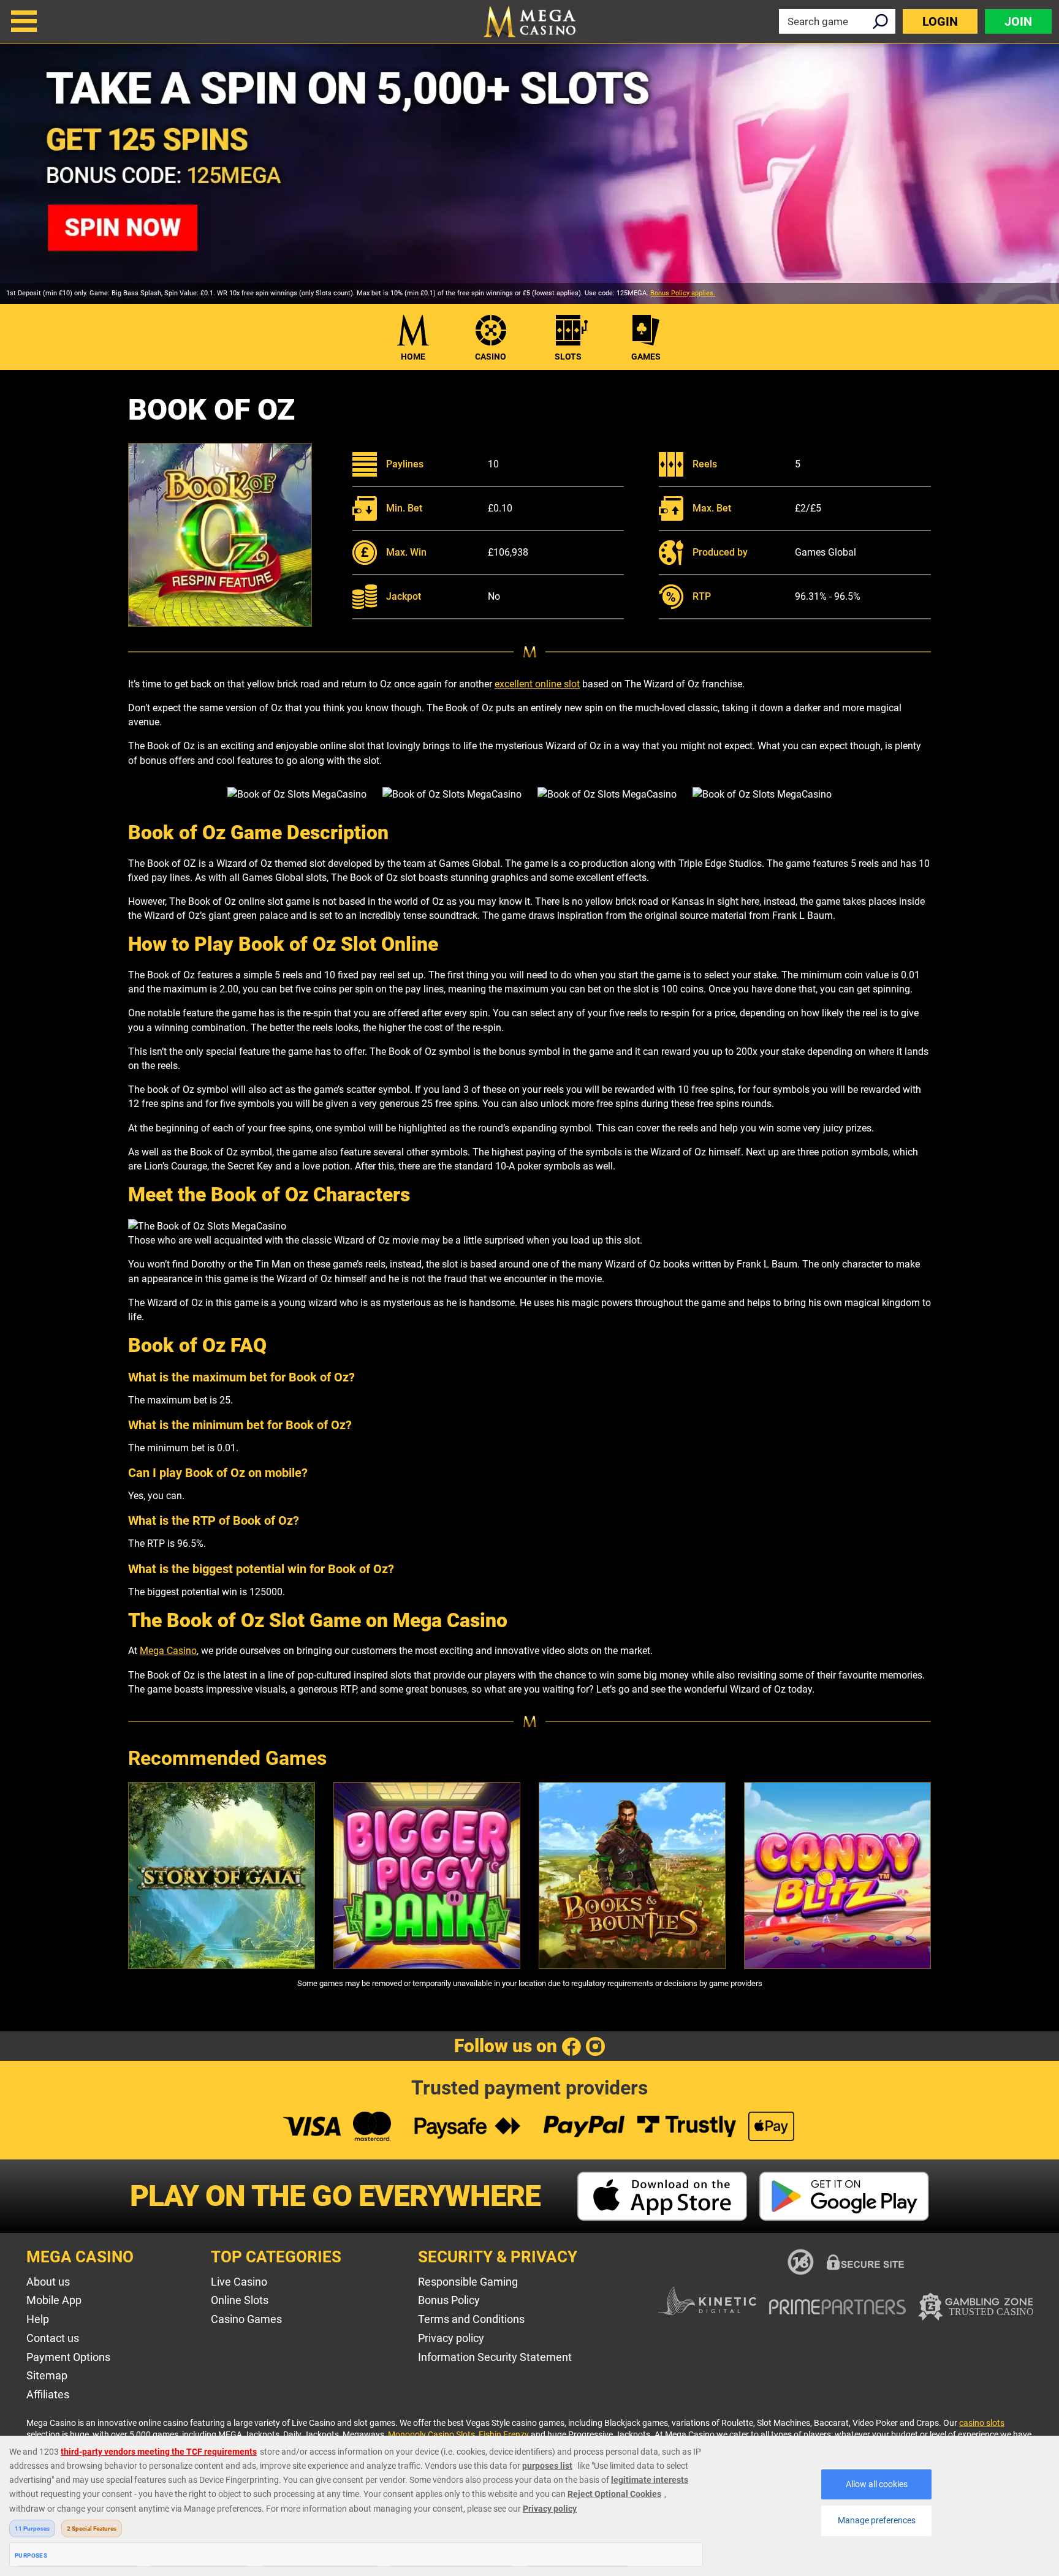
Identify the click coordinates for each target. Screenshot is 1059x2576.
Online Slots (240, 2300)
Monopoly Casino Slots (431, 2434)
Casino (491, 357)
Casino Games (246, 2319)
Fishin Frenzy (504, 2434)
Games (646, 357)
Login (940, 21)
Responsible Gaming (468, 2282)
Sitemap (47, 2375)
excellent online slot (537, 684)
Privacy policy (451, 2338)
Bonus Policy (449, 2300)
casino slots (982, 2423)
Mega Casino (168, 1651)
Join (1018, 21)
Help (38, 2319)
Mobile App (54, 2300)
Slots (568, 357)
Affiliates (48, 2394)
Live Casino (239, 2282)
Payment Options (68, 2357)
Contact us (53, 2338)
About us (48, 2282)
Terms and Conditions (471, 2319)
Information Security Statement (495, 2357)
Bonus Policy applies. (683, 293)
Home (413, 357)
